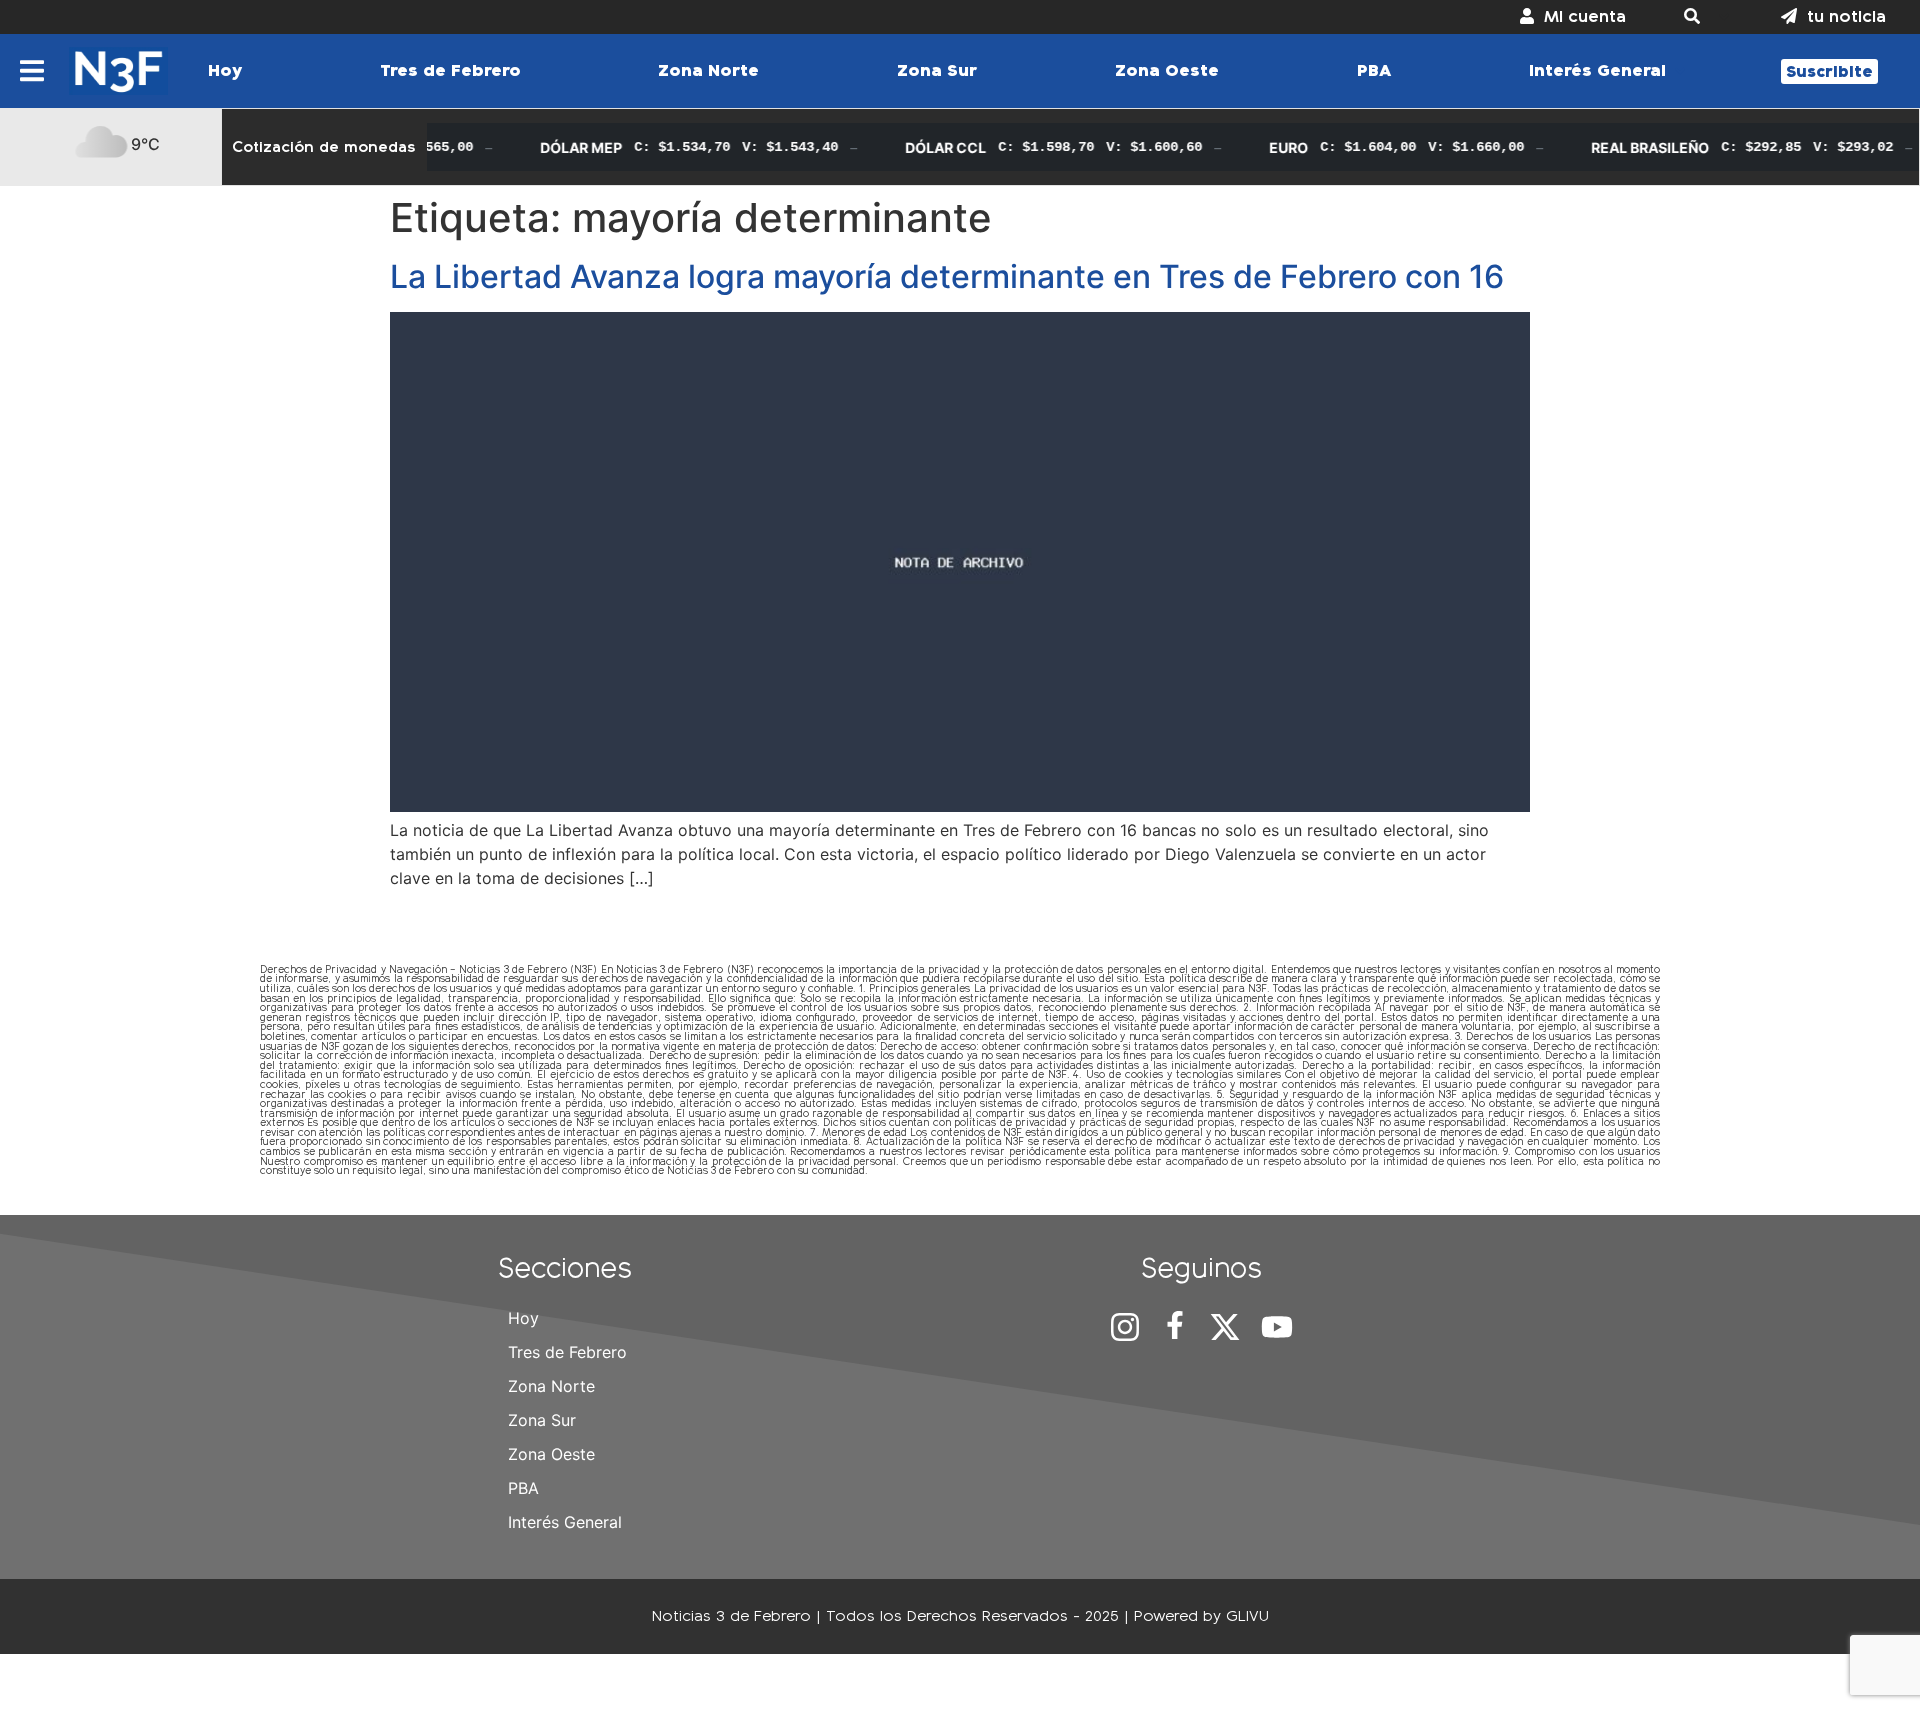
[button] (1703, 17)
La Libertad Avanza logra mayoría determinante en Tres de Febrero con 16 (947, 276)
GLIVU (1247, 1615)
